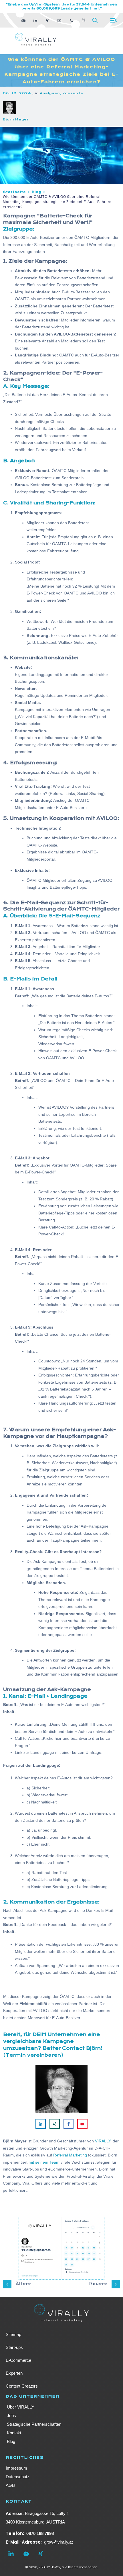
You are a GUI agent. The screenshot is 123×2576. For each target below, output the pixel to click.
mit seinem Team (44, 2162)
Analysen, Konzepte (61, 93)
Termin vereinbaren (33, 2055)
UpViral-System (44, 4)
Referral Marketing (70, 2155)
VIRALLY (103, 2141)
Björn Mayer (16, 119)
